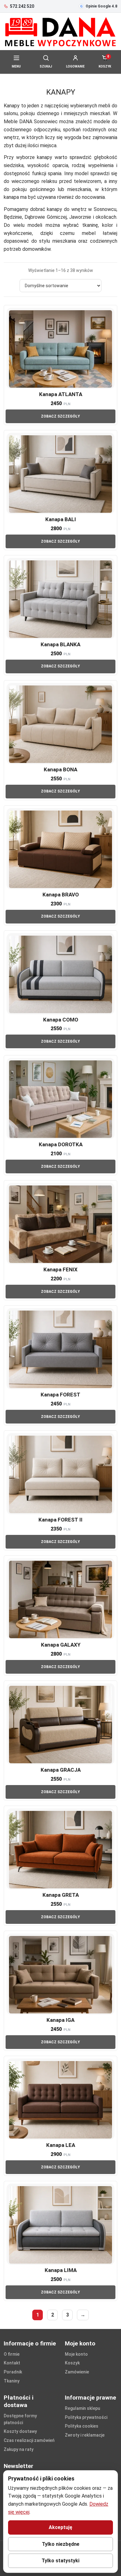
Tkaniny (12, 2381)
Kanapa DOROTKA (61, 1144)
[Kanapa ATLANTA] (60, 348)
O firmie (12, 2354)
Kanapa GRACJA (61, 1770)
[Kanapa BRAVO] (60, 849)
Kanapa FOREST (60, 1395)
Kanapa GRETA (61, 1895)
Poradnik (13, 2372)
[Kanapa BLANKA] (60, 598)
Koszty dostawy (20, 2431)
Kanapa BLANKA (60, 644)
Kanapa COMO (61, 1020)
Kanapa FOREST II (60, 1520)
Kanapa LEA (61, 2145)
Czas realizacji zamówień (29, 2440)
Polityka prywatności (86, 2417)
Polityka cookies (82, 2426)
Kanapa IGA (60, 2020)
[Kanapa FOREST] (60, 1349)
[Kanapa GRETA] (60, 1849)
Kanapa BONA (60, 769)
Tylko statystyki (60, 2561)
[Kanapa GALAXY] (60, 1599)
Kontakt (12, 2363)
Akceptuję (60, 2527)
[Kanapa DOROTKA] (60, 1099)
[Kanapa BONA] (60, 724)
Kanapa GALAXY (61, 1645)
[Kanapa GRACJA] (60, 1724)
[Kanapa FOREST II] (60, 1474)
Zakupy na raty (19, 2449)
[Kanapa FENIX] (60, 1224)
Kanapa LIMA (61, 2270)
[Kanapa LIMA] (60, 2224)
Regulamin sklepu (83, 2408)
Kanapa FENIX (60, 1269)
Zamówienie (77, 2372)
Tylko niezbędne (61, 2544)
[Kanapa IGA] (60, 1974)
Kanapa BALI (61, 519)
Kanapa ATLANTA (61, 394)
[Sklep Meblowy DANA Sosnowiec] (60, 32)
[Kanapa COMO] (60, 974)
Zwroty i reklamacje (85, 2435)
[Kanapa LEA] (60, 2099)
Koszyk (72, 2363)
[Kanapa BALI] (60, 473)
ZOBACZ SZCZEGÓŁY (60, 416)
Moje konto (76, 2354)
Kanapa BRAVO (61, 895)
